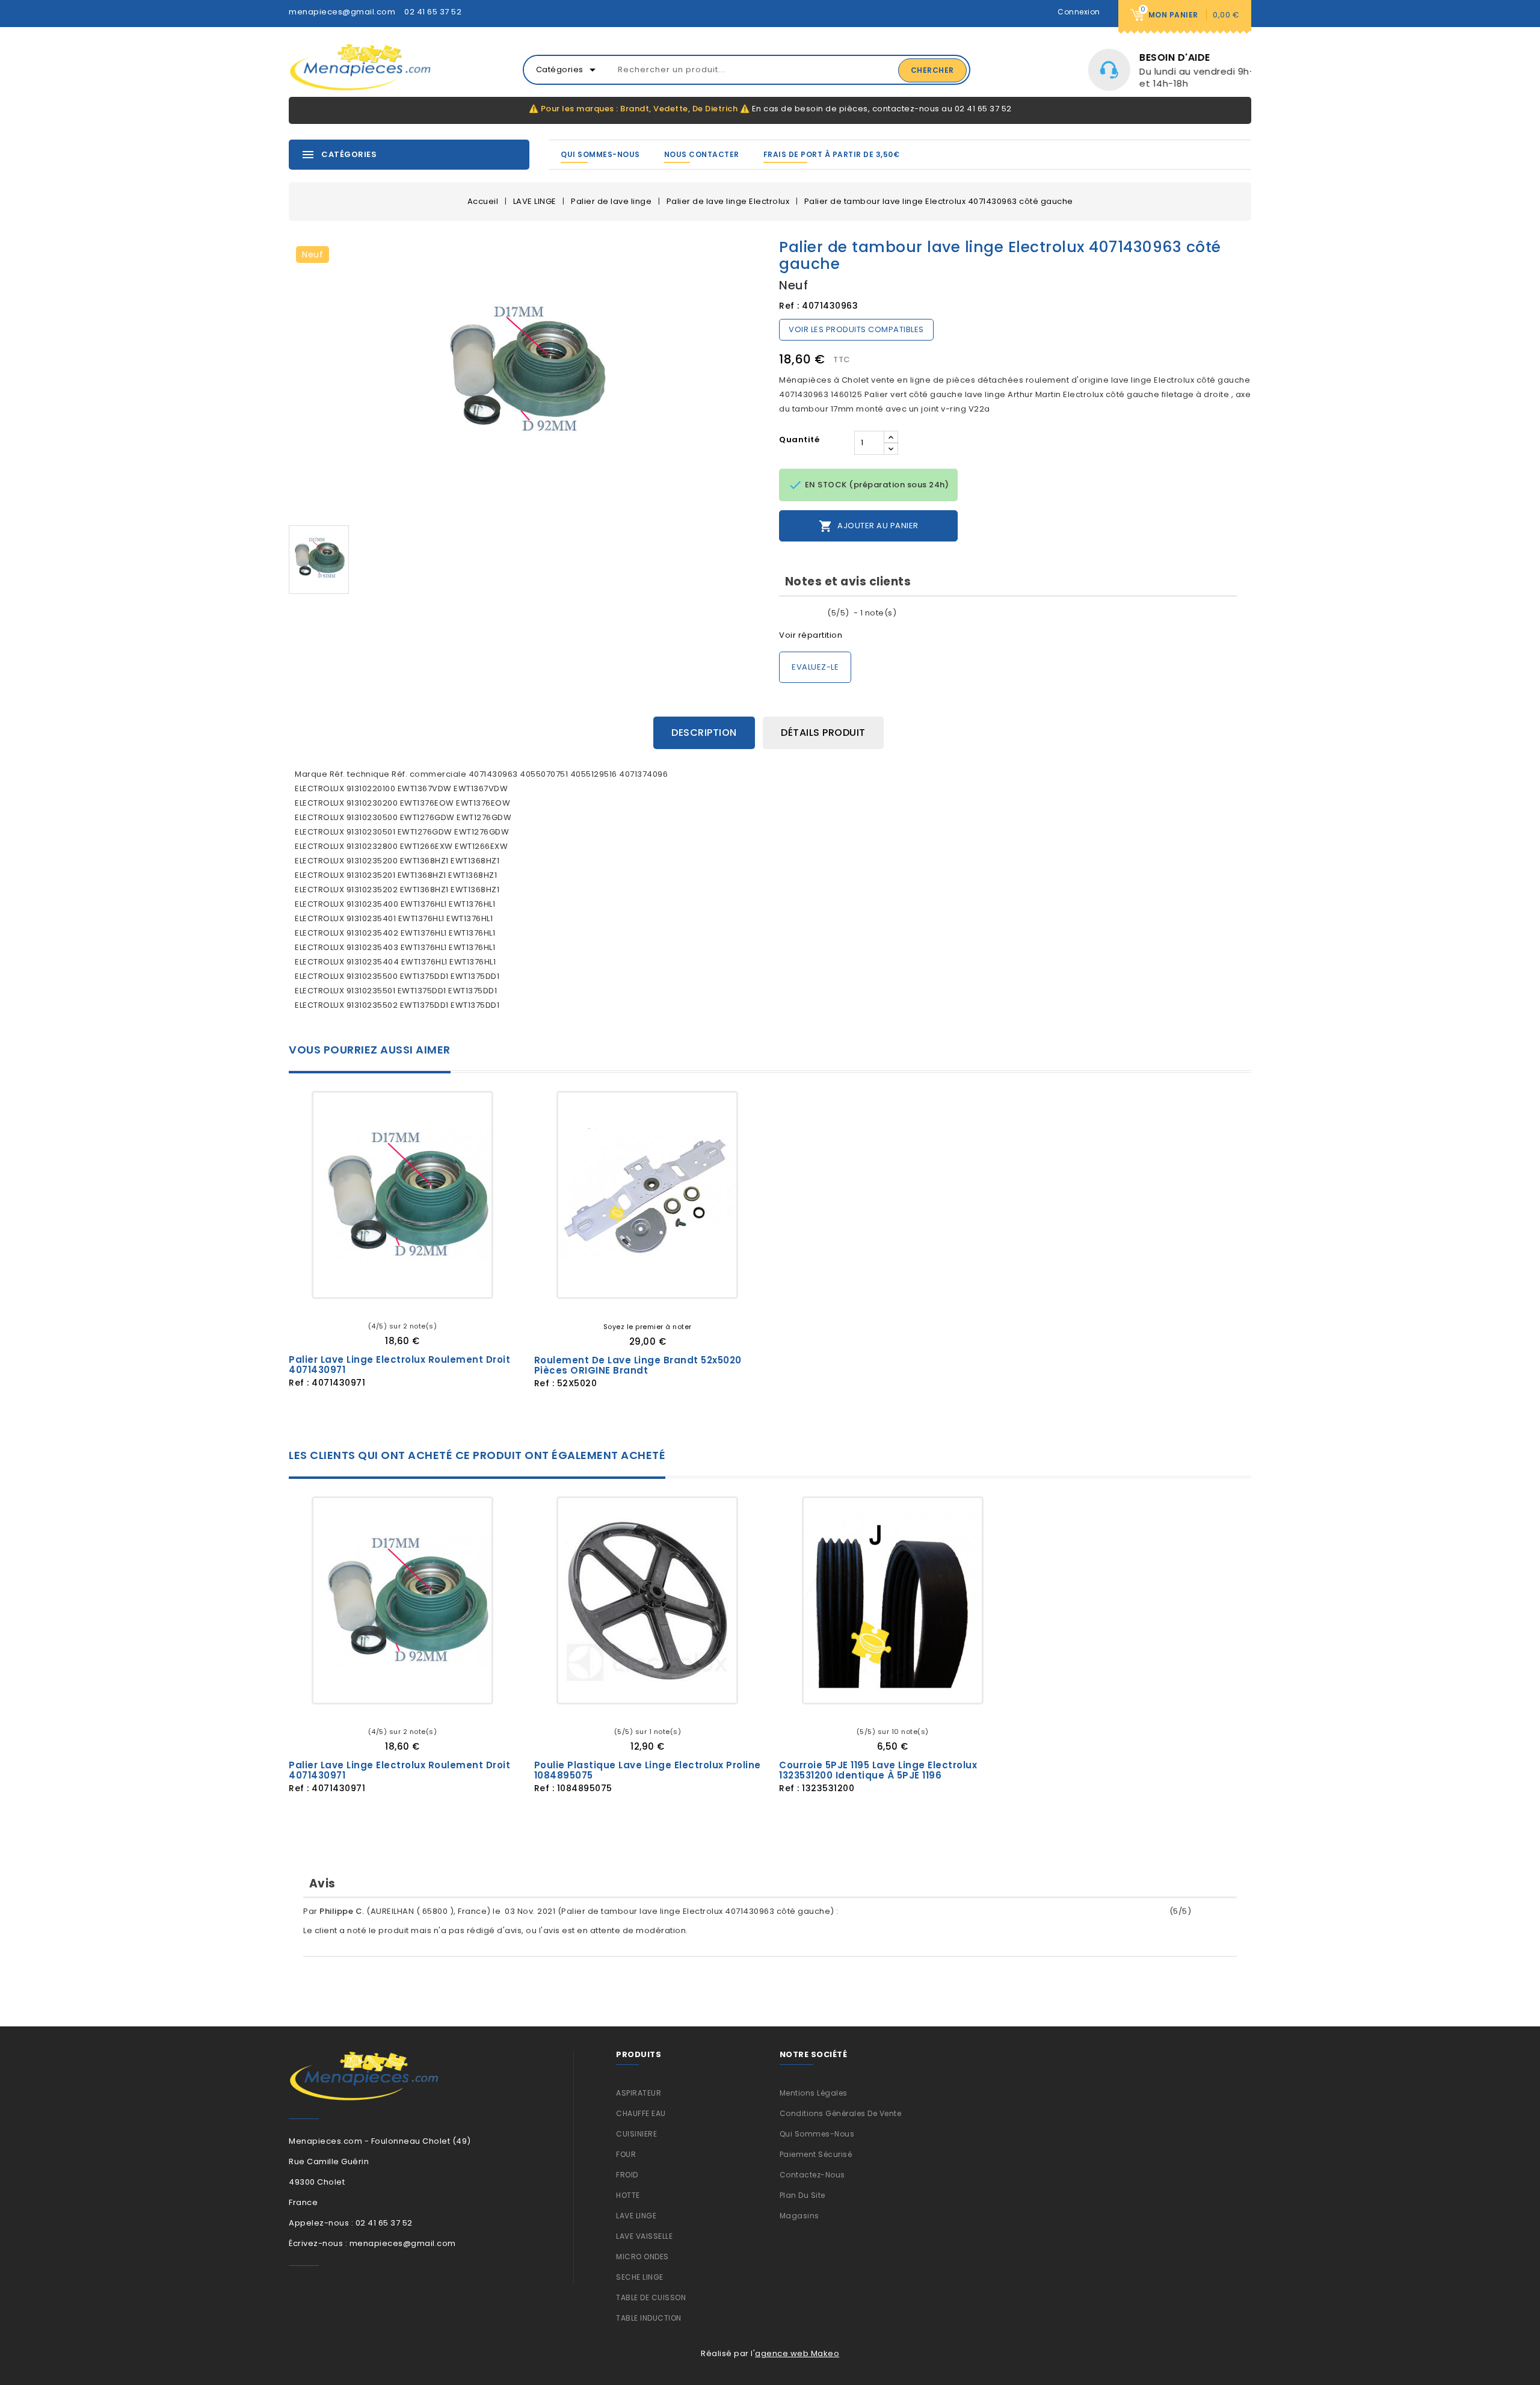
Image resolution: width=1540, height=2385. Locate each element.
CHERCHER (932, 70)
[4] (812, 613)
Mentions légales (814, 2093)
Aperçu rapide (446, 1279)
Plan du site (802, 2195)
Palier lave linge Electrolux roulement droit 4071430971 (399, 1365)
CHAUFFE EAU (641, 2113)
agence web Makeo (797, 2353)
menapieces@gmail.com (342, 12)
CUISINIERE (636, 2134)
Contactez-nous (812, 2175)
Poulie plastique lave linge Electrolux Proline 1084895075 (648, 1770)
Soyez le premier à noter (648, 1327)
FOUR (626, 2154)
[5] (821, 613)
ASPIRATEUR (639, 2093)
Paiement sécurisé (816, 2154)
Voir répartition (811, 635)
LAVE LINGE (636, 2216)
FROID (627, 2175)
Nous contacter (702, 154)
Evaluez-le (815, 667)
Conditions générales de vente (841, 2113)
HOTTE (628, 2195)
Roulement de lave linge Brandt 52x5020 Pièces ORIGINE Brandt (638, 1365)
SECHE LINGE (640, 2277)
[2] (793, 613)
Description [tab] (704, 733)
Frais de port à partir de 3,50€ (832, 154)
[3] (802, 613)
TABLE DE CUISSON (651, 2297)
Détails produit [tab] (823, 733)
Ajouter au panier (869, 526)
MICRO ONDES (642, 2257)
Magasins (799, 2216)
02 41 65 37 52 (433, 12)
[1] (783, 613)
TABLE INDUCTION (649, 2318)
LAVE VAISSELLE (644, 2236)
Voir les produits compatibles (856, 329)
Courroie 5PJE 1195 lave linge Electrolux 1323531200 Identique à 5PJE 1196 (878, 1770)
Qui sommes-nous (600, 154)
